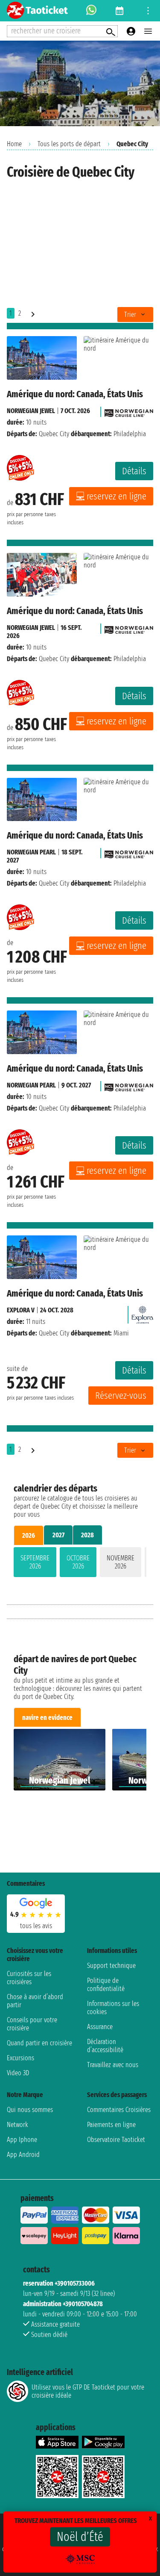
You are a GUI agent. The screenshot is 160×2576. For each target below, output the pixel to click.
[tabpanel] (80, 1564)
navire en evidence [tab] (47, 1718)
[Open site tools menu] (148, 11)
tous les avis (36, 1926)
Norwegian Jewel (31, 411)
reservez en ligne (116, 496)
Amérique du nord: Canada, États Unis (75, 394)
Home (14, 144)
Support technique (111, 1966)
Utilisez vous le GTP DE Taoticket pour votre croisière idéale (88, 2391)
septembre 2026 (35, 1562)
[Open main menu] (148, 31)
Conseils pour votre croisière (32, 2024)
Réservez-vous (121, 1396)
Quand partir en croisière (39, 2043)
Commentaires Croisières (119, 2110)
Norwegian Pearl (31, 852)
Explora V (21, 1310)
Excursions (20, 2058)
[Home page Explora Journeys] (143, 1313)
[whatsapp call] (91, 11)
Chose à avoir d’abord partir (35, 2001)
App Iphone (22, 2140)
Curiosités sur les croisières (29, 1978)
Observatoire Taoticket (116, 2140)
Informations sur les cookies (113, 2008)
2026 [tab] (29, 1535)
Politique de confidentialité (106, 1985)
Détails (134, 471)
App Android (23, 2155)
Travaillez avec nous (113, 2065)
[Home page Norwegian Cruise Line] (129, 411)
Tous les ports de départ (69, 144)
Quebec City (54, 434)
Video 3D (18, 2073)
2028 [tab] (87, 1535)
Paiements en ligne (111, 2125)
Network (17, 2125)
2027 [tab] (58, 1535)
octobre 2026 (78, 1562)
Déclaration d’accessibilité (105, 2046)
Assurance (100, 2027)
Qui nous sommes (30, 2110)
